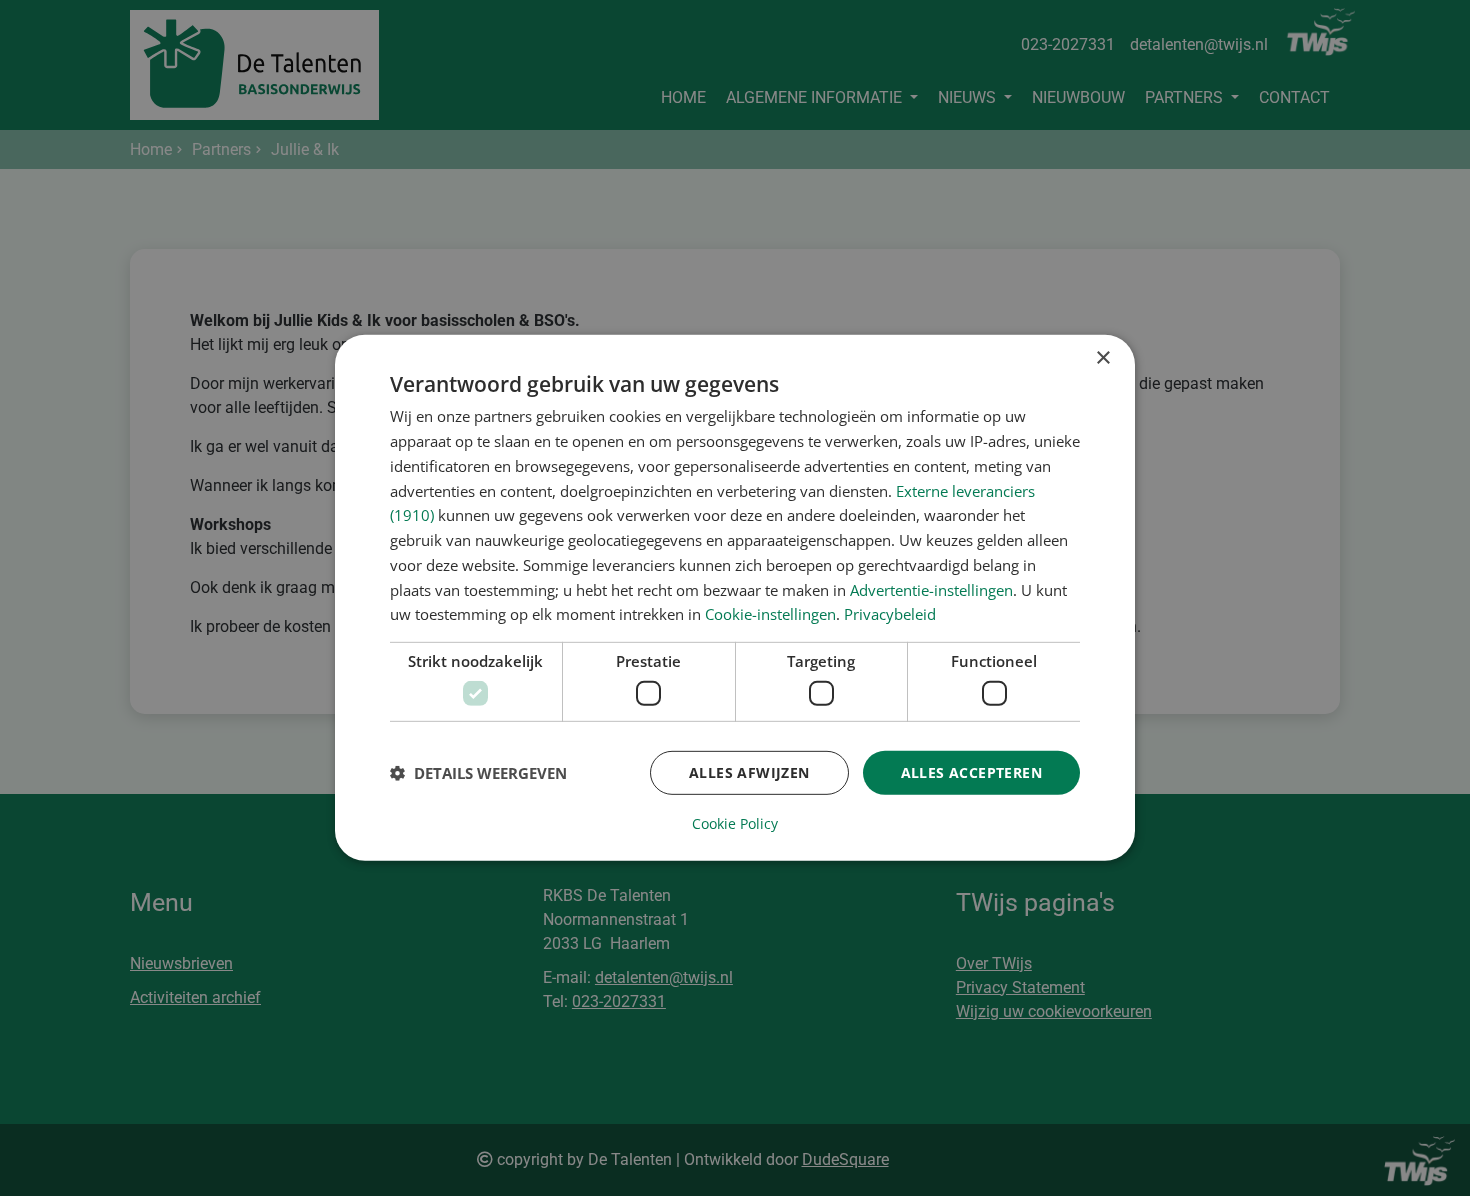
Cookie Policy (735, 824)
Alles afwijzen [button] (749, 771)
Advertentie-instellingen (931, 589)
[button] (478, 773)
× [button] (1102, 358)
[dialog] (735, 598)
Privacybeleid (890, 614)
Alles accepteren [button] (971, 771)
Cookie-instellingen (770, 614)
